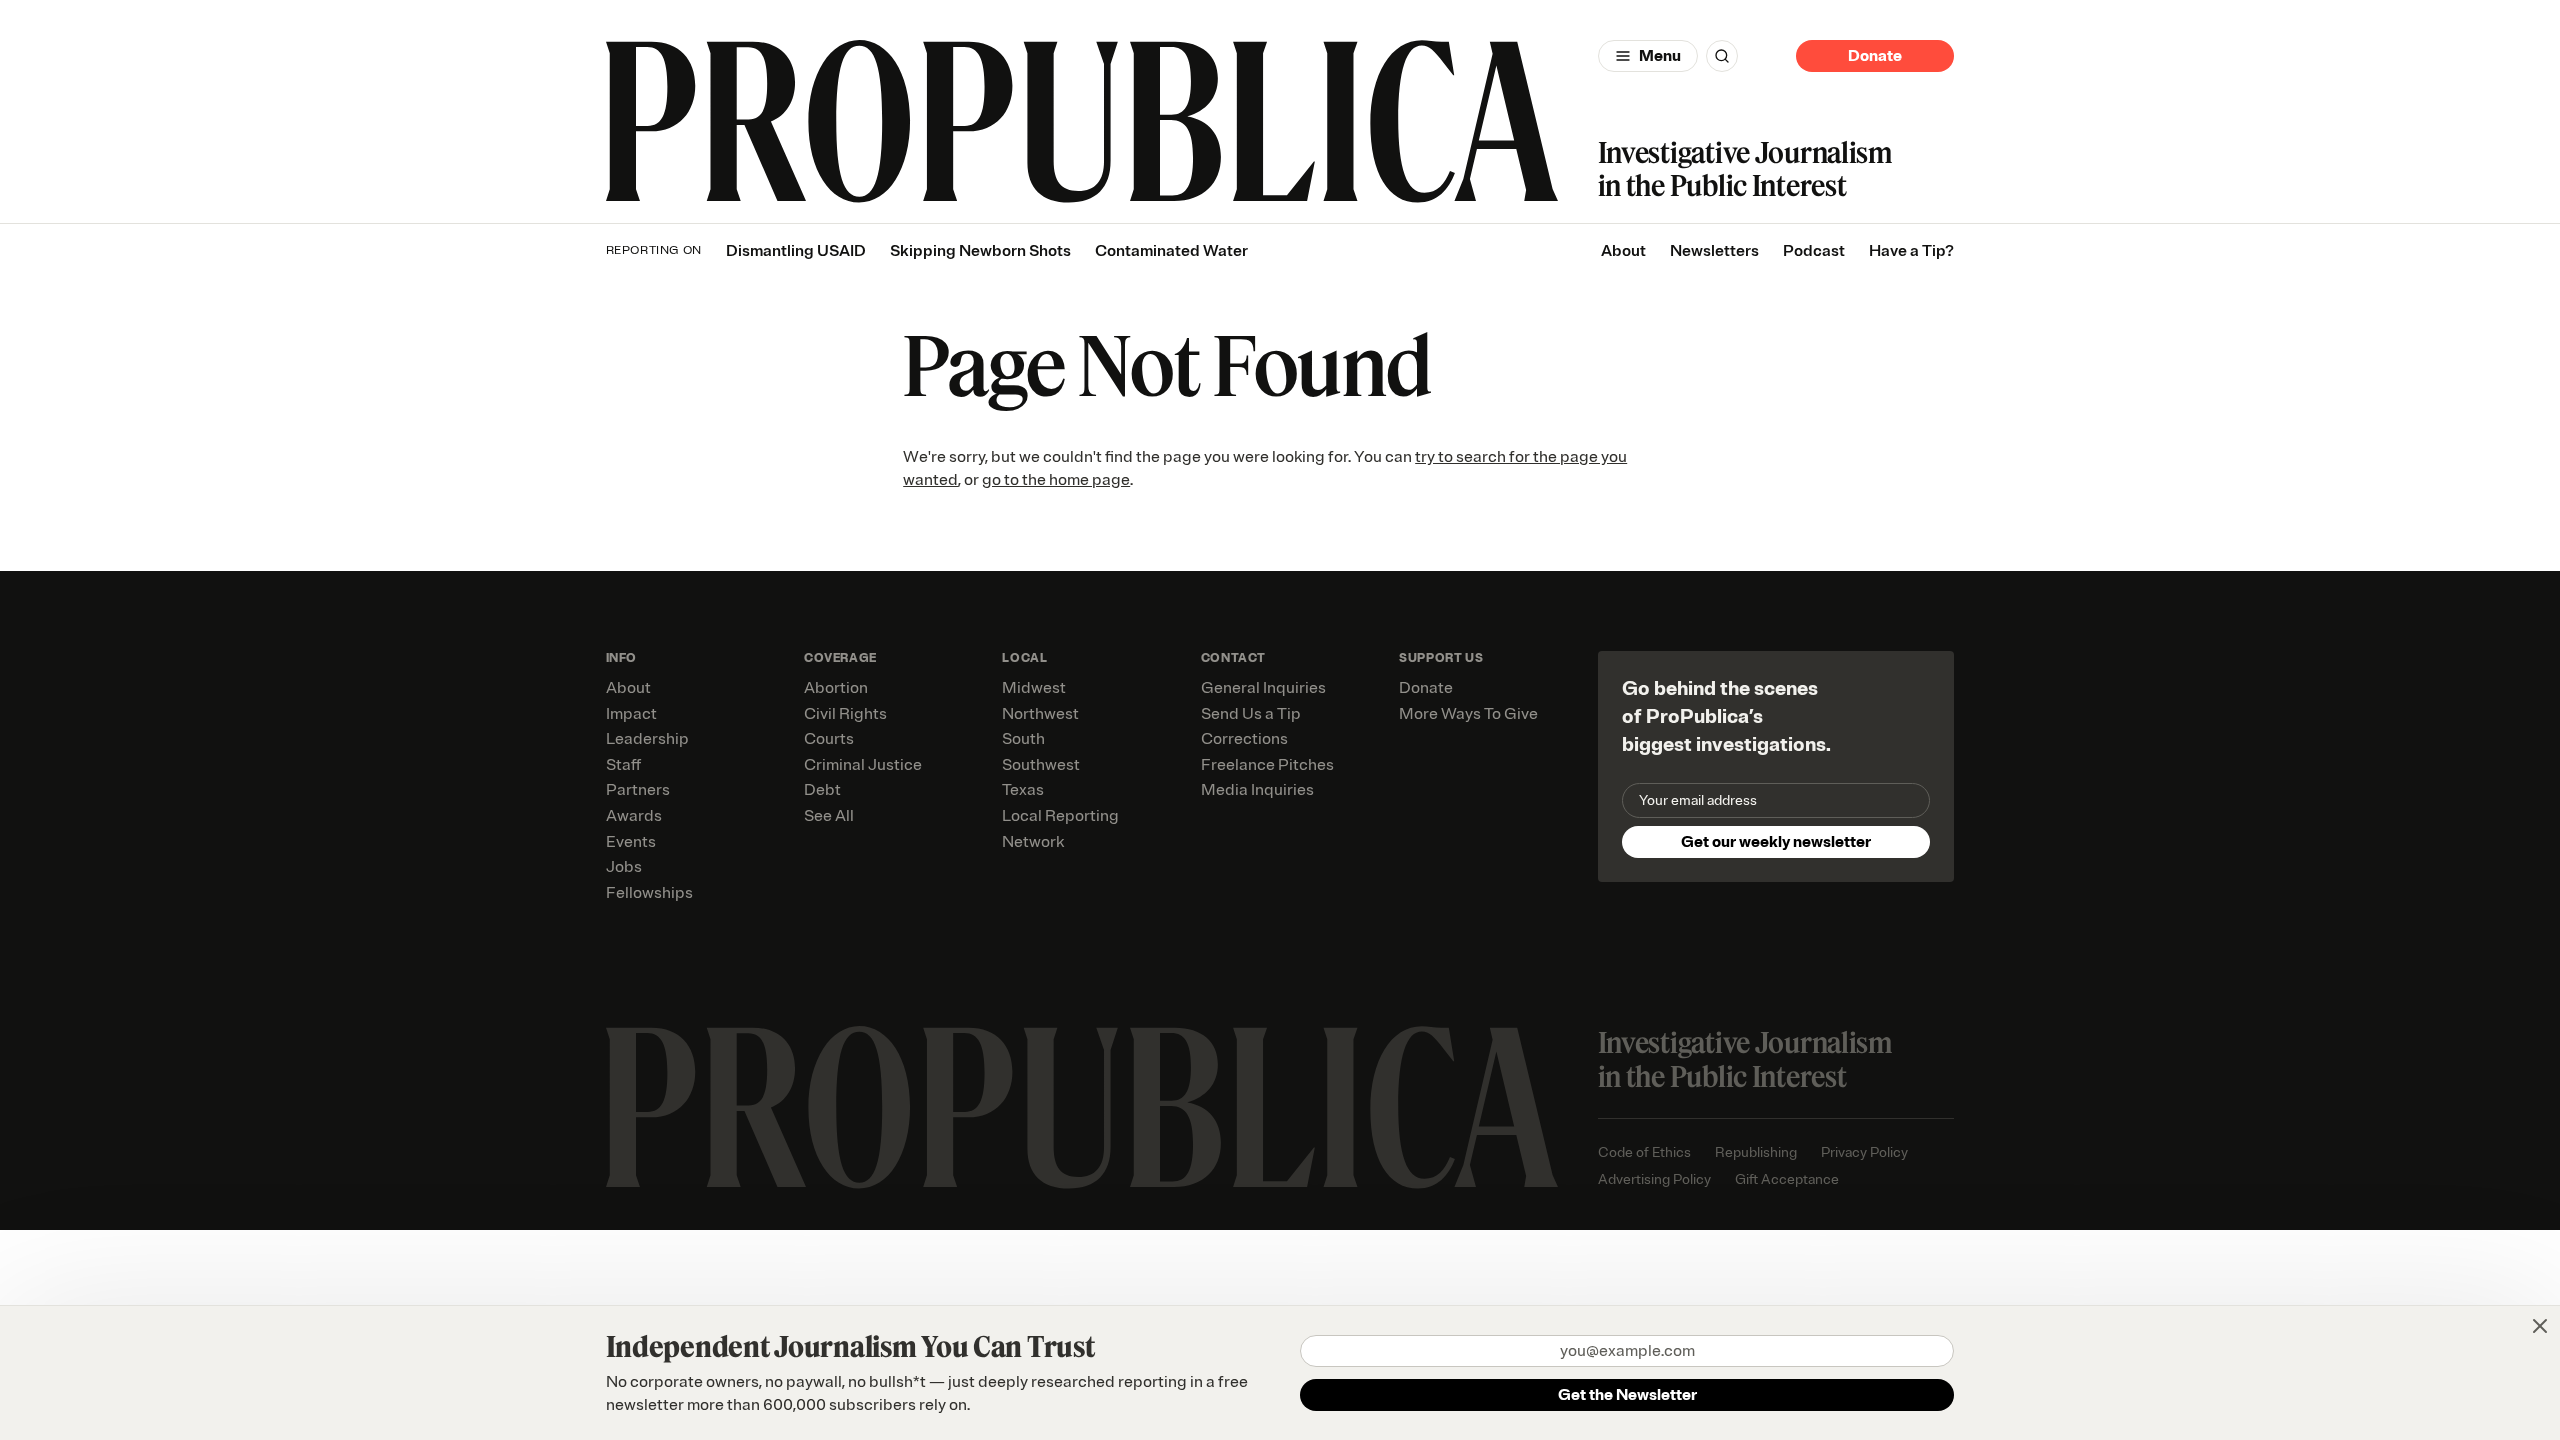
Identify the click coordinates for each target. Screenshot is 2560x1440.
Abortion (836, 688)
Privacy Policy (1864, 1152)
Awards (634, 816)
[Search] (1722, 56)
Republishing (1756, 1152)
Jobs (624, 867)
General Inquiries (1263, 688)
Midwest (1034, 688)
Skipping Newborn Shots (980, 251)
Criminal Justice (863, 765)
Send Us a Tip (1251, 714)
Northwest (1040, 714)
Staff (623, 765)
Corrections (1244, 739)
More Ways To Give (1468, 714)
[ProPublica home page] (1082, 1107)
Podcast (1814, 251)
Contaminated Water (1171, 251)
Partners (638, 790)
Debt (822, 790)
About (1623, 251)
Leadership (647, 739)
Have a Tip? (1911, 251)
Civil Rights (845, 714)
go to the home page (1056, 480)
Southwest (1041, 765)
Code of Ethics (1644, 1152)
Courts (829, 739)
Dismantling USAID (796, 251)
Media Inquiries (1257, 790)
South (1023, 739)
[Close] (2540, 1326)
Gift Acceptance (1787, 1179)
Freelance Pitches (1267, 765)
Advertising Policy (1654, 1179)
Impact (631, 714)
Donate (1875, 56)
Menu (1660, 56)
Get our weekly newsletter (1776, 842)
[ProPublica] (1082, 121)
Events (631, 842)
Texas (1023, 790)
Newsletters (1714, 251)
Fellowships (649, 893)
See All (829, 816)
